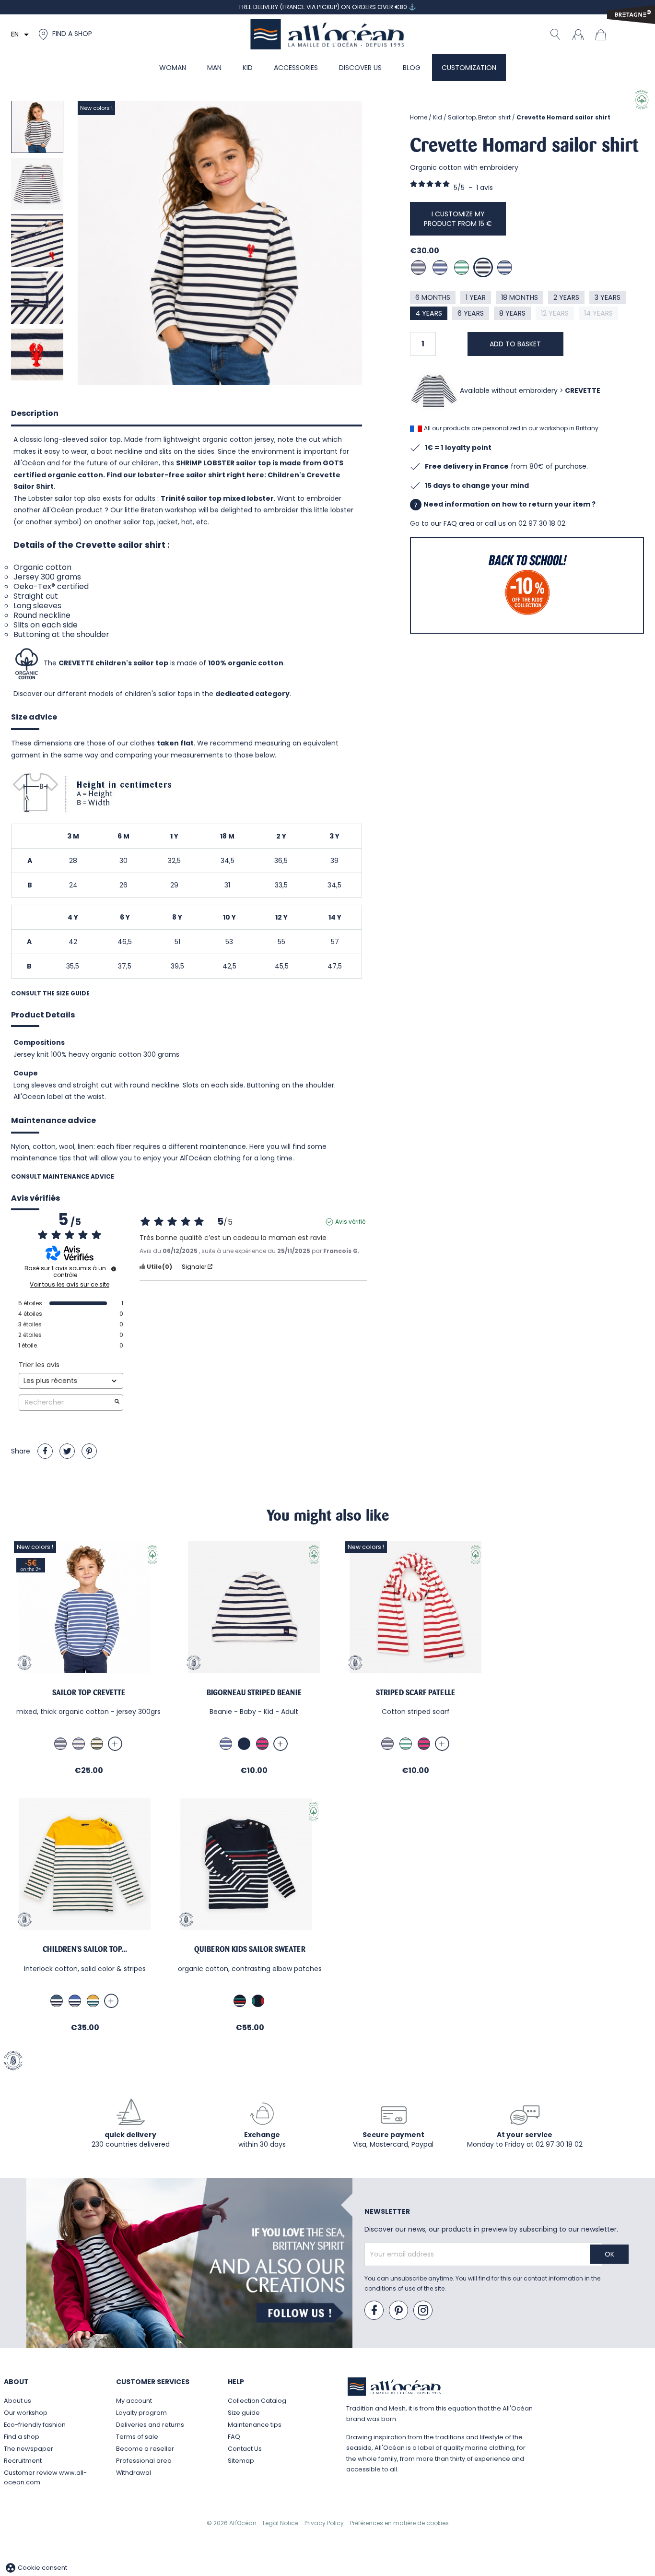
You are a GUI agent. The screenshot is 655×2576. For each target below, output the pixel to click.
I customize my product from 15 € (458, 219)
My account (134, 2401)
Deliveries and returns (150, 2425)
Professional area (144, 2461)
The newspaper (29, 2449)
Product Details (43, 1015)
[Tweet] (67, 1451)
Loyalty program (141, 2413)
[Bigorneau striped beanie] (254, 1607)
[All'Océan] (327, 34)
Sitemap (241, 2461)
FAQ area (459, 523)
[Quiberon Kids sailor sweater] (250, 1864)
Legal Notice (281, 2523)
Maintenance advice (53, 1120)
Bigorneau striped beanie (254, 1693)
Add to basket (515, 344)
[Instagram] (423, 2311)
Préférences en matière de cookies (399, 2523)
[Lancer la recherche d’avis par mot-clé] (117, 1402)
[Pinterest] (89, 1451)
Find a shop (22, 2437)
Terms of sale (137, 2437)
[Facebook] (374, 2311)
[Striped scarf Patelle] (415, 1607)
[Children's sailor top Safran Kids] (85, 1864)
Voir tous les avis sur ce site (70, 1285)
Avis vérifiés (35, 1199)
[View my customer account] (578, 34)
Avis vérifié (350, 1222)
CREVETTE (583, 390)
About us (18, 2401)
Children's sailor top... (85, 1949)
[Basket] (603, 34)
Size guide (244, 2413)
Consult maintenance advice (63, 1176)
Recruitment (23, 2461)
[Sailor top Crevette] (88, 1607)
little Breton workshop (161, 510)
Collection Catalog (257, 2401)
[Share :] (45, 1451)
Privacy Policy (325, 2523)
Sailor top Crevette (89, 1693)
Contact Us (245, 2449)
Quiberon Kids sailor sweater (250, 1949)
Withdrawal (134, 2473)
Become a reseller (145, 2449)
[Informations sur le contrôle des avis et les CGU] (114, 1269)
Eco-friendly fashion (35, 2425)
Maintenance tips (255, 2425)
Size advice (34, 717)
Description (35, 413)
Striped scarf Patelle (415, 1693)
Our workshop (26, 2413)
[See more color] (115, 1744)
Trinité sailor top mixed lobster (217, 498)
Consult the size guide (50, 993)
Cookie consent (36, 2568)
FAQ (234, 2437)
